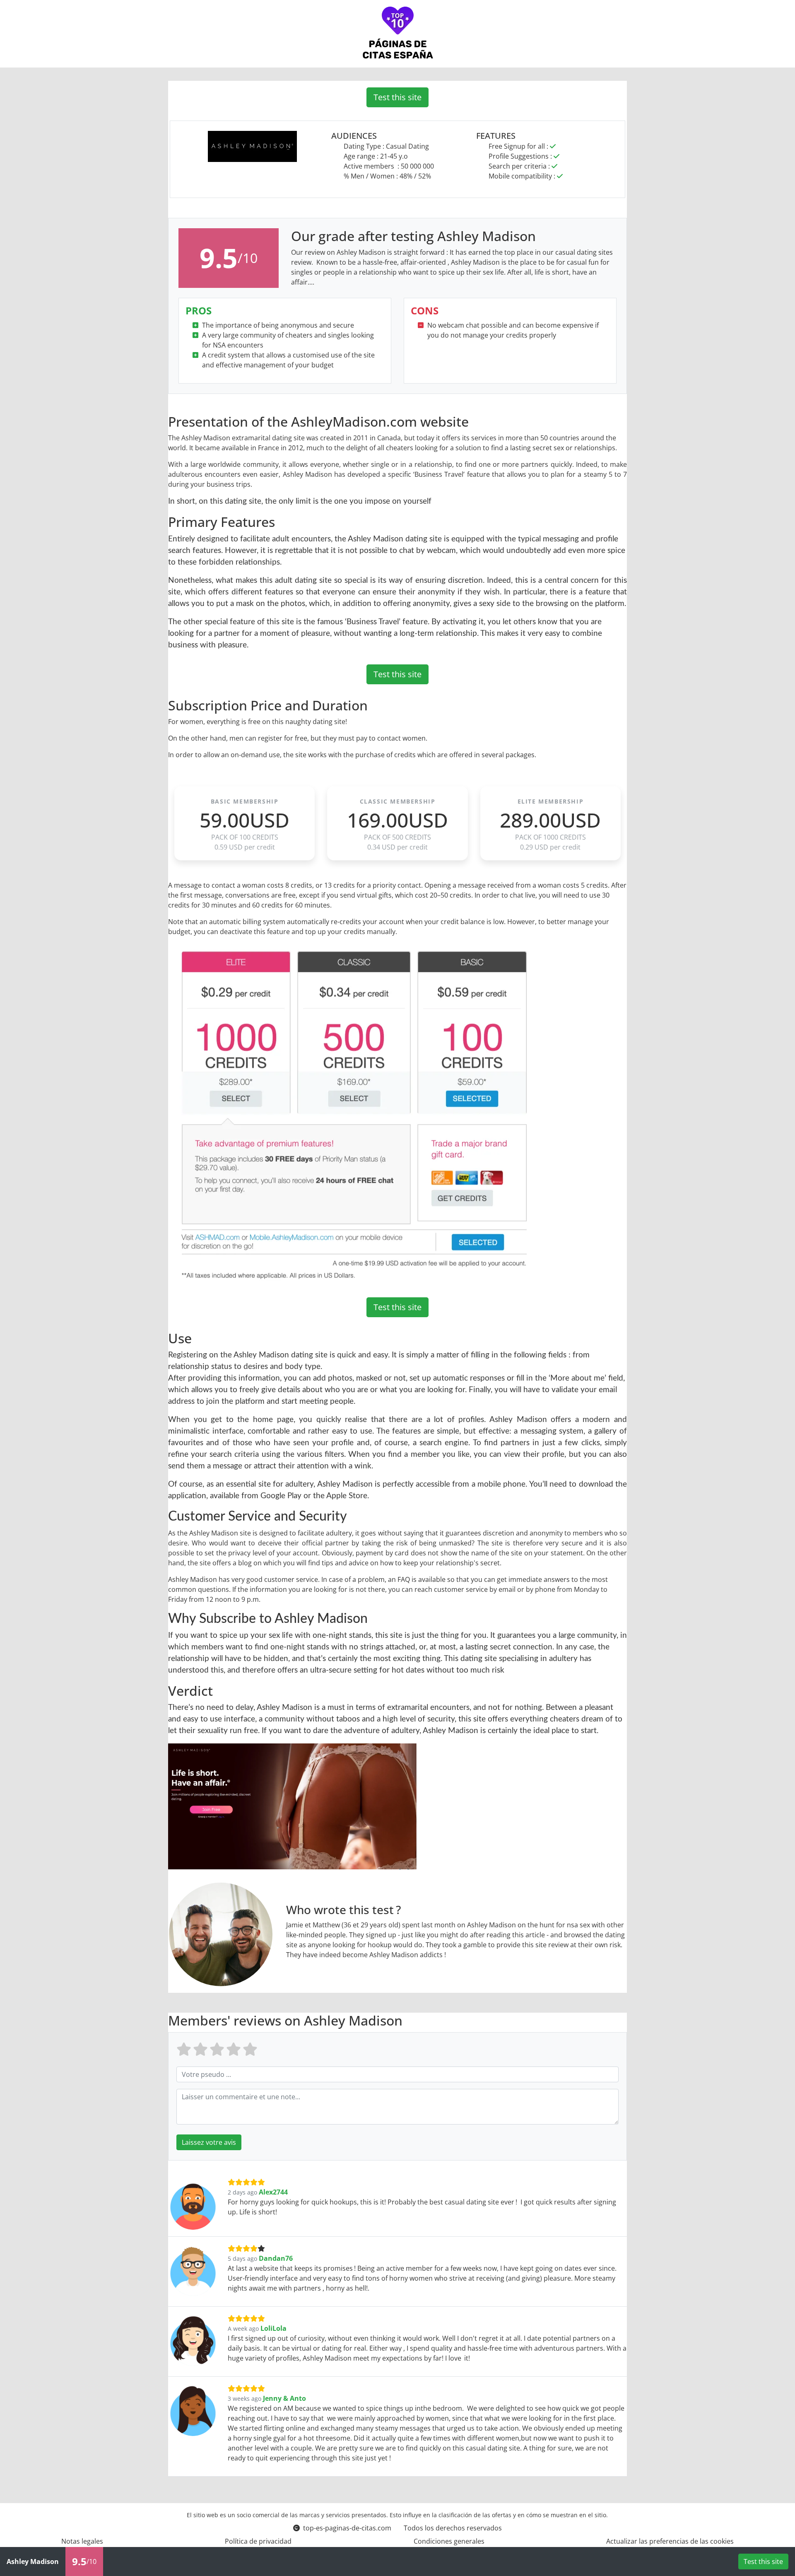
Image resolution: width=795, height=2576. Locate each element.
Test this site (397, 97)
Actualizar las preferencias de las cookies (670, 2541)
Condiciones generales (449, 2541)
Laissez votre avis (209, 2142)
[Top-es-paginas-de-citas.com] (398, 34)
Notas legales (82, 2541)
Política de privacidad (258, 2541)
